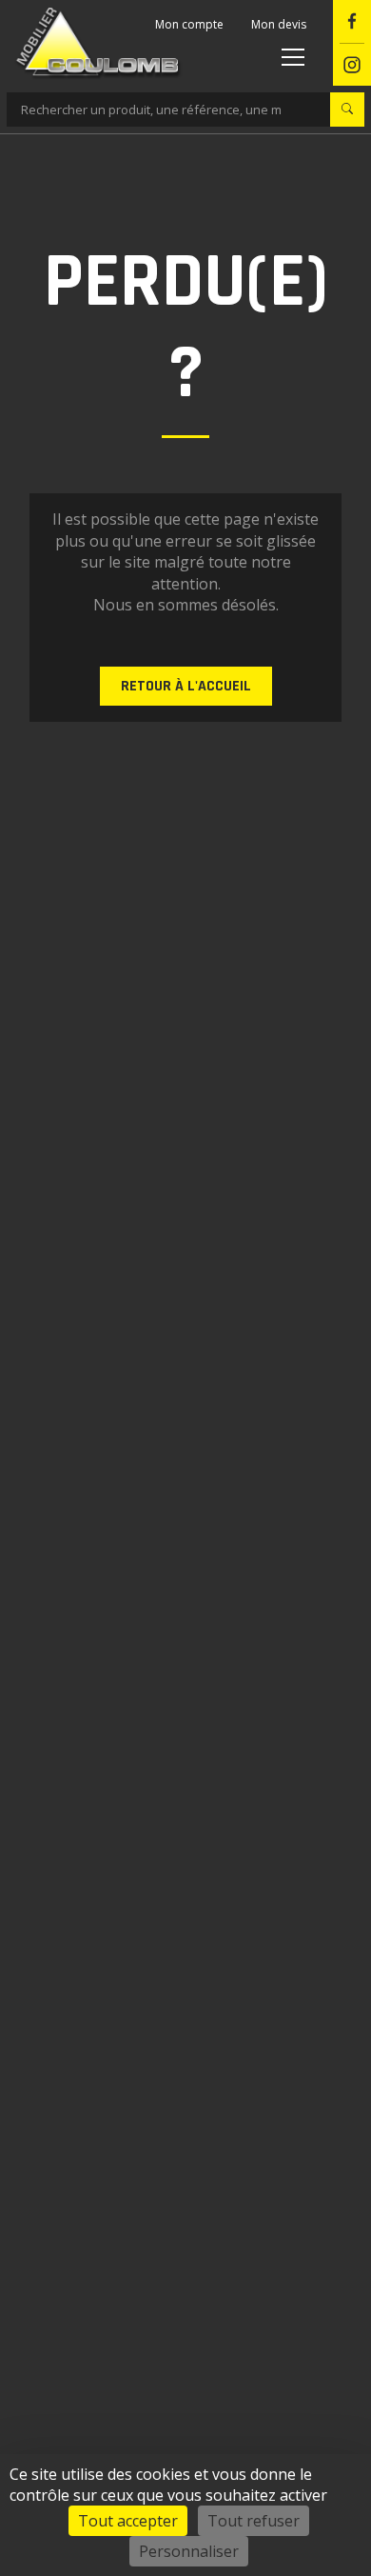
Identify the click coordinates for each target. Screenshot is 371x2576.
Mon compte (189, 24)
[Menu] (290, 56)
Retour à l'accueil (186, 686)
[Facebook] (352, 21)
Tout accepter (128, 2521)
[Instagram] (352, 65)
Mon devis (279, 24)
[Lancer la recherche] (347, 110)
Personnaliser (189, 2551)
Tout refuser (254, 2521)
